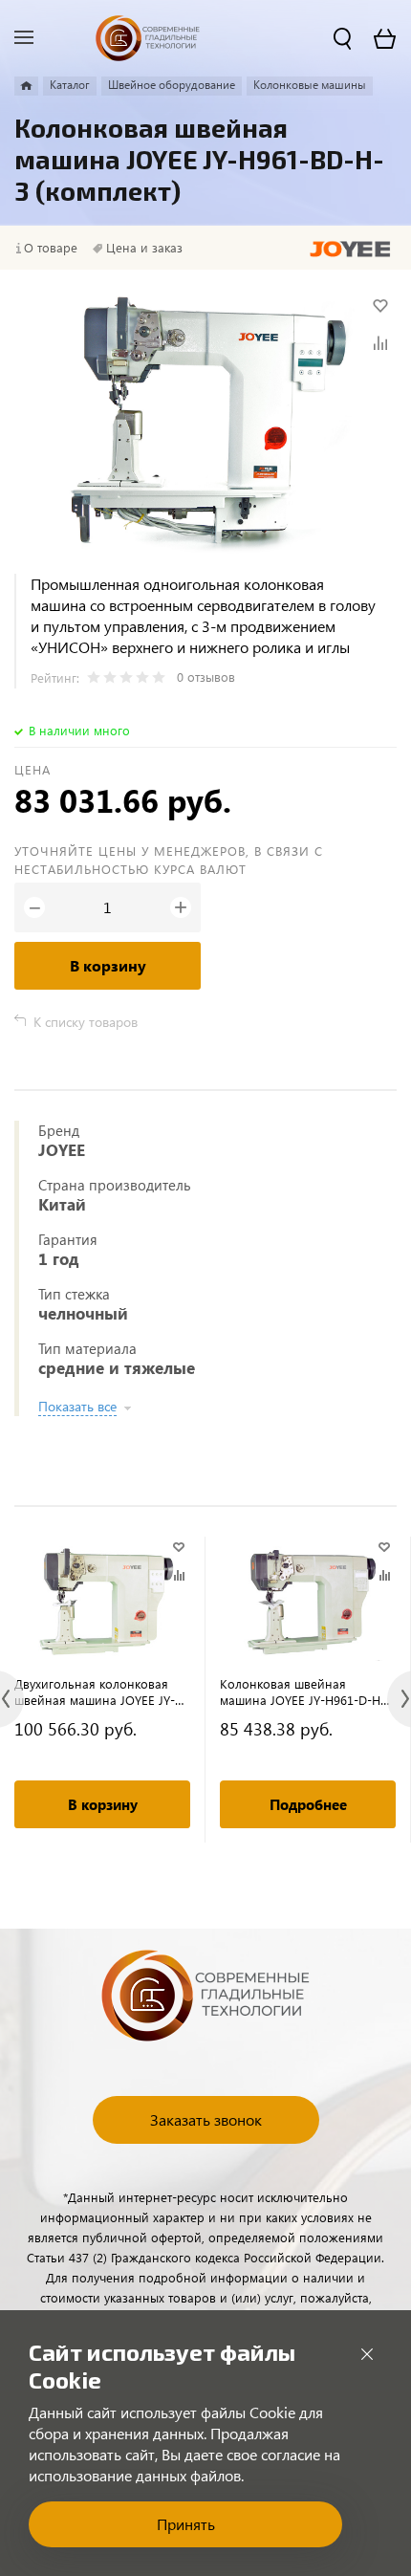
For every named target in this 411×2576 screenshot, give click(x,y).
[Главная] (26, 86)
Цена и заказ (144, 248)
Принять (186, 2524)
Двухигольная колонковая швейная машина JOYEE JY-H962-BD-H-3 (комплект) (95, 1692)
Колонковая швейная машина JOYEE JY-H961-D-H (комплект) (300, 1692)
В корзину (108, 965)
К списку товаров (86, 1022)
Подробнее (308, 1804)
